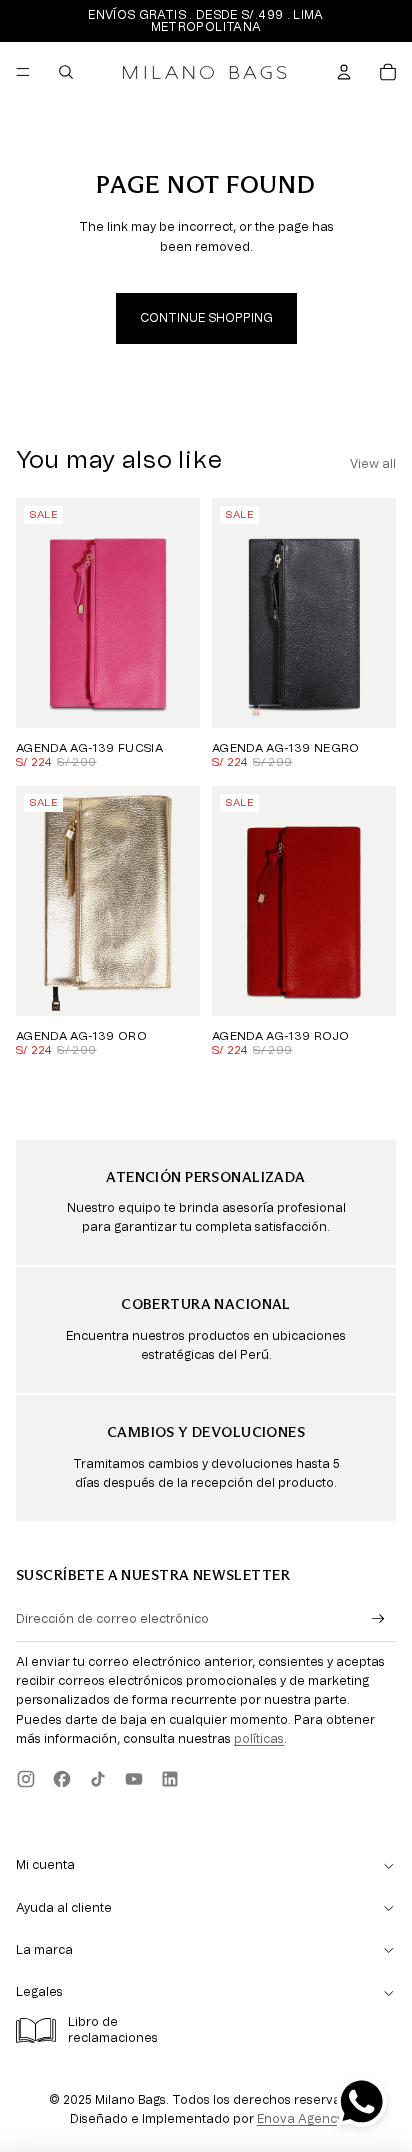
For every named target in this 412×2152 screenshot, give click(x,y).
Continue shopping (206, 318)
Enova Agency (300, 2119)
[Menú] (23, 72)
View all (373, 464)
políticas (259, 1739)
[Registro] (378, 1619)
